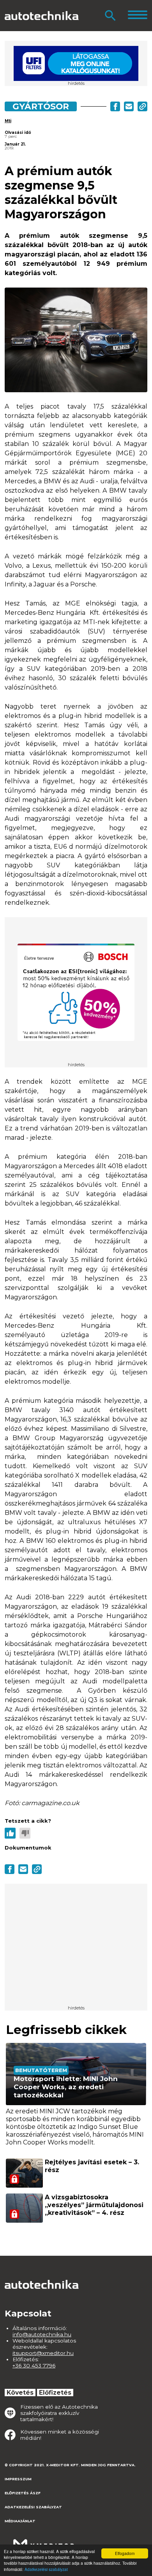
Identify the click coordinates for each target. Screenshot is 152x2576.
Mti (8, 121)
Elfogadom (125, 2553)
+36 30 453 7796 (34, 2365)
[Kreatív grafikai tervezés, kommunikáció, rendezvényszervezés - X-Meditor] (44, 2541)
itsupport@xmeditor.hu (43, 2353)
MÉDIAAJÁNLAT (20, 2521)
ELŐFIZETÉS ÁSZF (23, 2493)
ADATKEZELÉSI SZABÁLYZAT (33, 2507)
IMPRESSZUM (18, 2479)
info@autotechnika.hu (42, 2334)
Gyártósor (41, 106)
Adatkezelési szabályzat (46, 2569)
